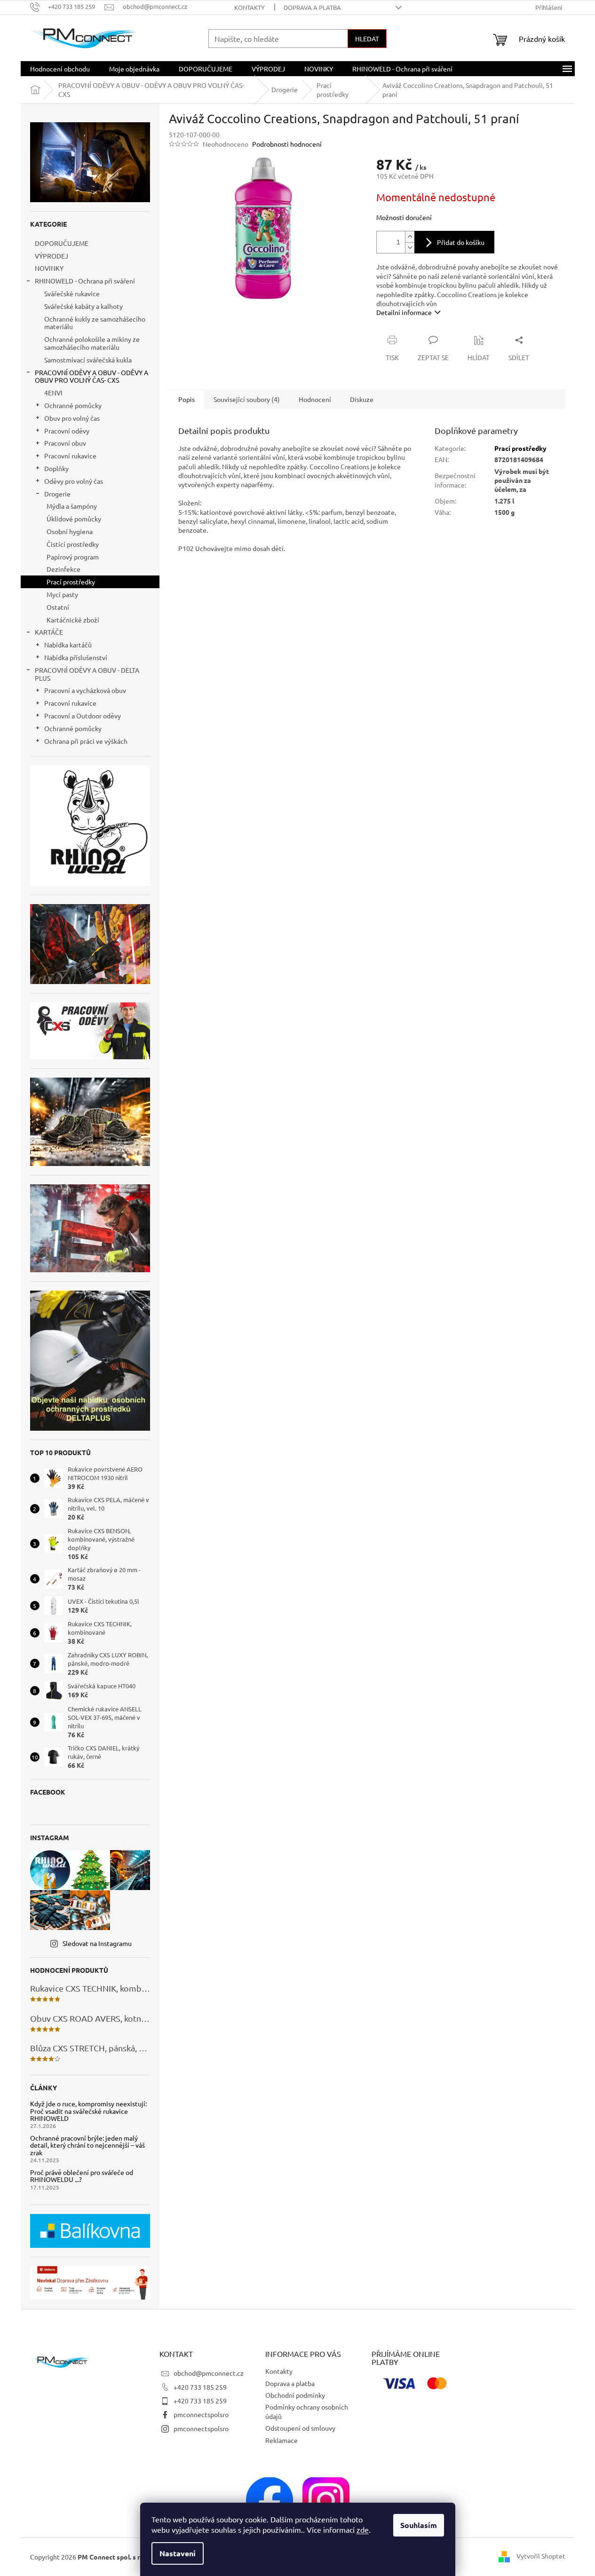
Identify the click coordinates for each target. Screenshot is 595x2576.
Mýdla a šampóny (72, 506)
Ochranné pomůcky (73, 405)
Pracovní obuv (65, 443)
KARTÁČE (49, 632)
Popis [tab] (186, 399)
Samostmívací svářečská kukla (88, 360)
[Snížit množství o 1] (410, 248)
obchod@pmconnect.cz (209, 2373)
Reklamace (282, 2440)
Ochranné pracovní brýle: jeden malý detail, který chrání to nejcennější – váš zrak (87, 2145)
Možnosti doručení (404, 217)
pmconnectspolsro (201, 2414)
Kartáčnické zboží (73, 620)
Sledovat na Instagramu (97, 1943)
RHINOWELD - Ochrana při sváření (85, 281)
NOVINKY (49, 268)
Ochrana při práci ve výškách (86, 741)
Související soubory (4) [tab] (247, 399)
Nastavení (178, 2553)
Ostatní (58, 607)
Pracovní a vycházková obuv (85, 690)
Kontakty (250, 7)
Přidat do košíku (461, 242)
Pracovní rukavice (70, 456)
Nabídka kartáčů (68, 645)
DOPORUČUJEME (62, 243)
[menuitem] (60, 69)
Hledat (367, 39)
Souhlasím (419, 2525)
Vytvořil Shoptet (541, 2556)
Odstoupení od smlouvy (300, 2428)
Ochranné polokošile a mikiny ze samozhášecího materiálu (92, 343)
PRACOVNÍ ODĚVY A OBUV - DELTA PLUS (87, 674)
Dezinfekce (63, 569)
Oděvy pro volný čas (74, 481)
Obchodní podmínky (295, 2395)
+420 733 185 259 (200, 2387)
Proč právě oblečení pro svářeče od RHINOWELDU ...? (82, 2176)
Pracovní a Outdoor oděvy (83, 716)
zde (363, 2529)
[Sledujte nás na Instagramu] (326, 2499)
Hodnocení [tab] (315, 399)
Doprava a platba (312, 7)
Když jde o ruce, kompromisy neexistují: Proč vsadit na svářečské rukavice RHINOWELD (88, 2111)
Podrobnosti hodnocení (287, 144)
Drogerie (57, 494)
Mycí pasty (62, 594)
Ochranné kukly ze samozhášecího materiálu (95, 323)
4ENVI (53, 393)
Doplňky (56, 468)
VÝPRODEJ (52, 256)
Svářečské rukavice (72, 293)
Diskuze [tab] (362, 399)
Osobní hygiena (70, 531)
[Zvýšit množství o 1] (410, 237)
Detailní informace (404, 312)
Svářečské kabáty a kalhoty (83, 306)
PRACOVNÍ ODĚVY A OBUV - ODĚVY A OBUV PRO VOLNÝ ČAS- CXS (91, 376)
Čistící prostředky (73, 544)
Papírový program (73, 557)
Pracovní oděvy (67, 431)
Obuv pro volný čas (72, 418)
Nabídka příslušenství (76, 657)
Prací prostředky (71, 582)
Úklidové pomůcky (74, 519)
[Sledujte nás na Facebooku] (270, 2499)
